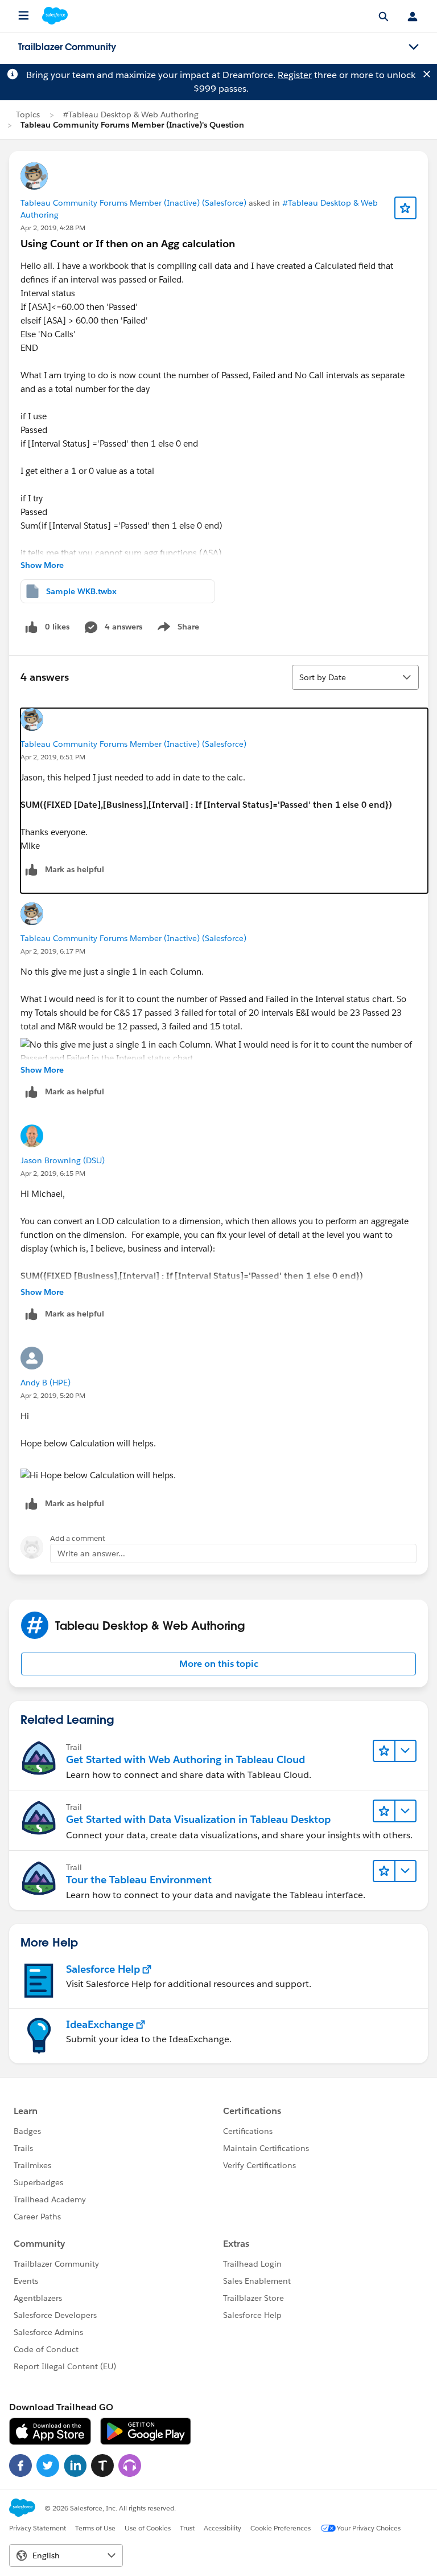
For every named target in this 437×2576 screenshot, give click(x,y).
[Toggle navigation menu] (414, 47)
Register (295, 75)
